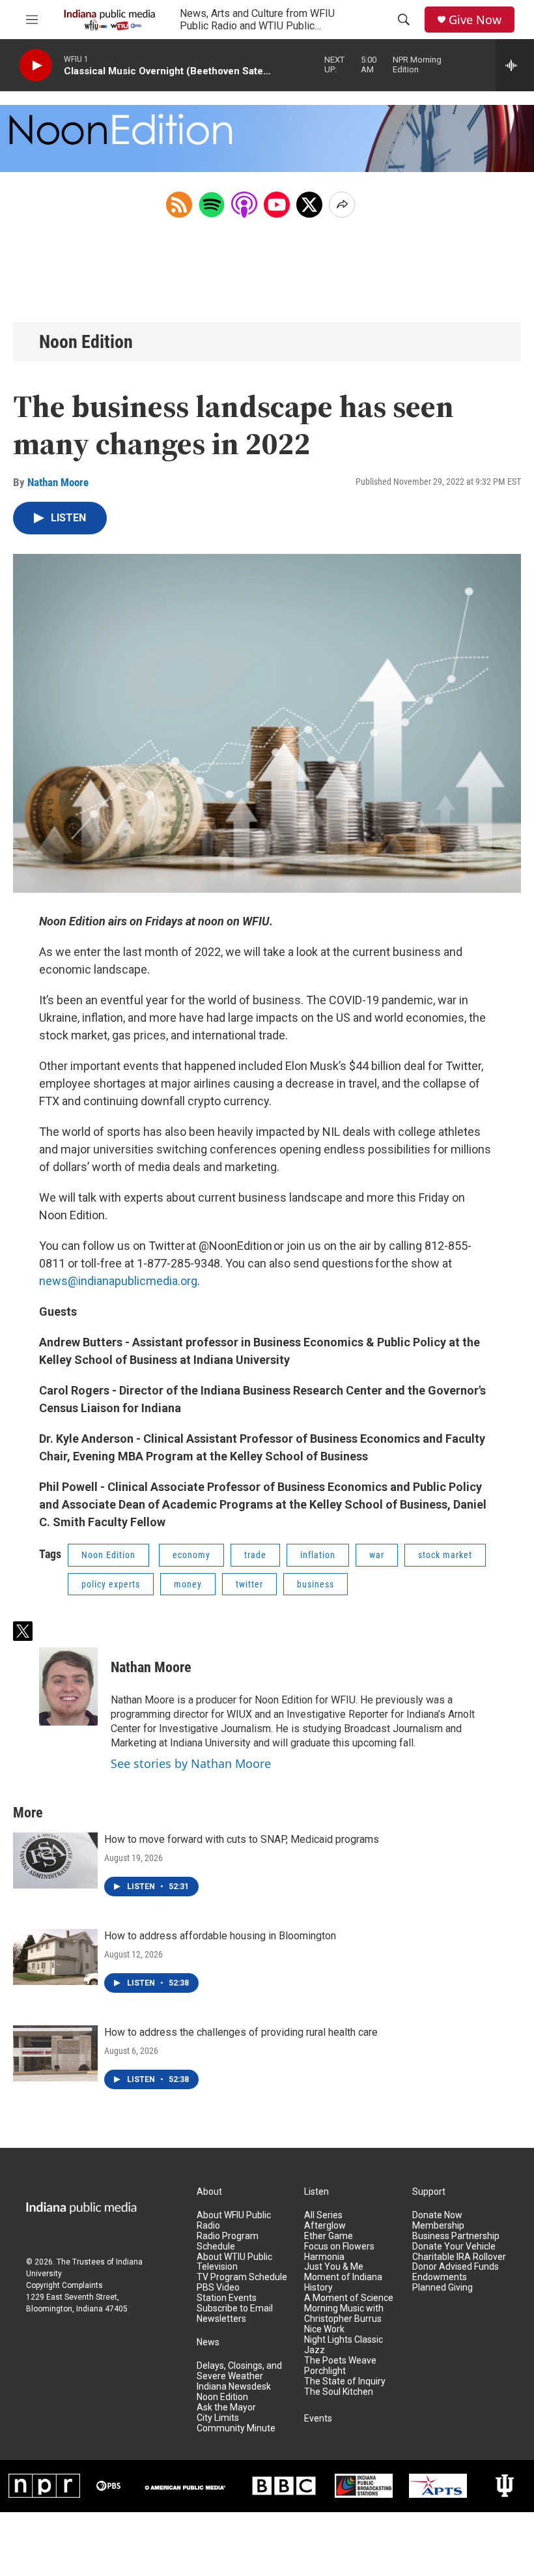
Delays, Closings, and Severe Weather (239, 2371)
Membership (438, 2226)
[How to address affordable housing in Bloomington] (55, 1957)
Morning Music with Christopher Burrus (344, 2314)
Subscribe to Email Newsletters (235, 2314)
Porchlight (325, 2371)
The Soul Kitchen (339, 2392)
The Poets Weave (340, 2361)
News (208, 2342)
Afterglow (325, 2226)
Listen (316, 2192)
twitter (249, 1584)
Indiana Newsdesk (234, 2387)
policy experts (111, 1584)
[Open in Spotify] (212, 205)
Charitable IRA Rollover (459, 2257)
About (209, 2192)
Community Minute (236, 2428)
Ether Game (329, 2236)
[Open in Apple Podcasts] (244, 205)
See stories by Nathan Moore (191, 1763)
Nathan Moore (58, 482)
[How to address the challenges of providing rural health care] (55, 2053)
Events (318, 2419)
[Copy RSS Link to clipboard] (179, 205)
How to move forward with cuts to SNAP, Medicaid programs (242, 1839)
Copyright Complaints (64, 2285)
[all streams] (515, 65)
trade (255, 1555)
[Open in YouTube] (277, 205)
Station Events (227, 2298)
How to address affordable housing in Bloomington (220, 1936)
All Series (323, 2215)
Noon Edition (86, 342)
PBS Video (218, 2288)
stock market (445, 1555)
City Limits (218, 2418)
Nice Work (324, 2329)
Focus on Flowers (339, 2247)
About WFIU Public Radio (234, 2221)
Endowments (440, 2277)
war (377, 1555)
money (188, 1584)
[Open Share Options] (342, 205)
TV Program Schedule (242, 2277)
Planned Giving (443, 2288)
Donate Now (437, 2215)
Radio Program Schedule (228, 2241)
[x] (309, 205)
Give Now (475, 20)
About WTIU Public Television (234, 2262)
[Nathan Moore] (68, 1686)
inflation (318, 1555)
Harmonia (324, 2257)
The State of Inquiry (345, 2381)
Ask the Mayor (226, 2408)
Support (429, 2192)
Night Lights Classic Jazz (344, 2345)
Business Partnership (456, 2236)
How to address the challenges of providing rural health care (241, 2032)
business (316, 1584)
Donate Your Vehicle (454, 2247)
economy (191, 1555)
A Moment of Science (349, 2298)
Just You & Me (334, 2267)
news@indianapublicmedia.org (118, 1281)
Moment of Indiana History (343, 2282)
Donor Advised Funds (456, 2267)
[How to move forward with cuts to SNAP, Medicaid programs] (55, 1860)
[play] (36, 65)
